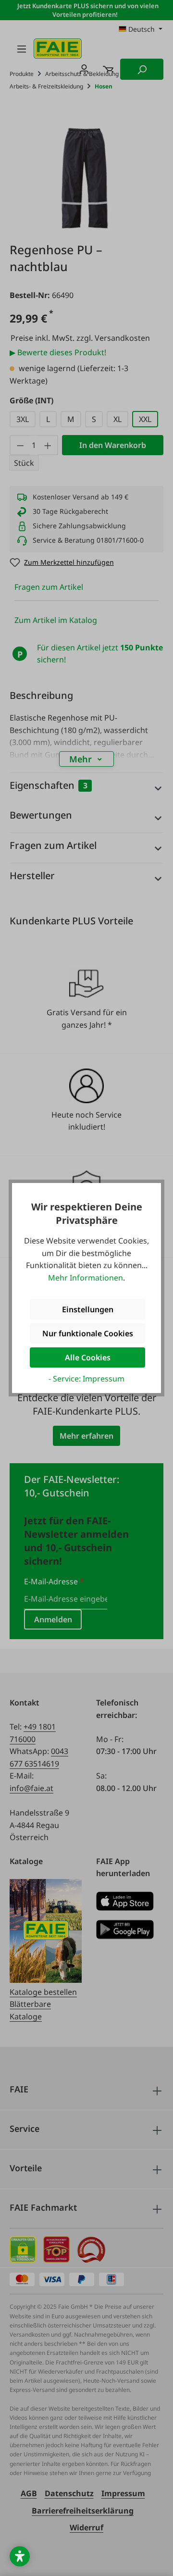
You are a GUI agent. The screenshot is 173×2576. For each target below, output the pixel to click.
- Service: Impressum (86, 1379)
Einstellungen (88, 1309)
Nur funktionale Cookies (88, 1333)
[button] (20, 2556)
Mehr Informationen (86, 1278)
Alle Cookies (88, 1357)
